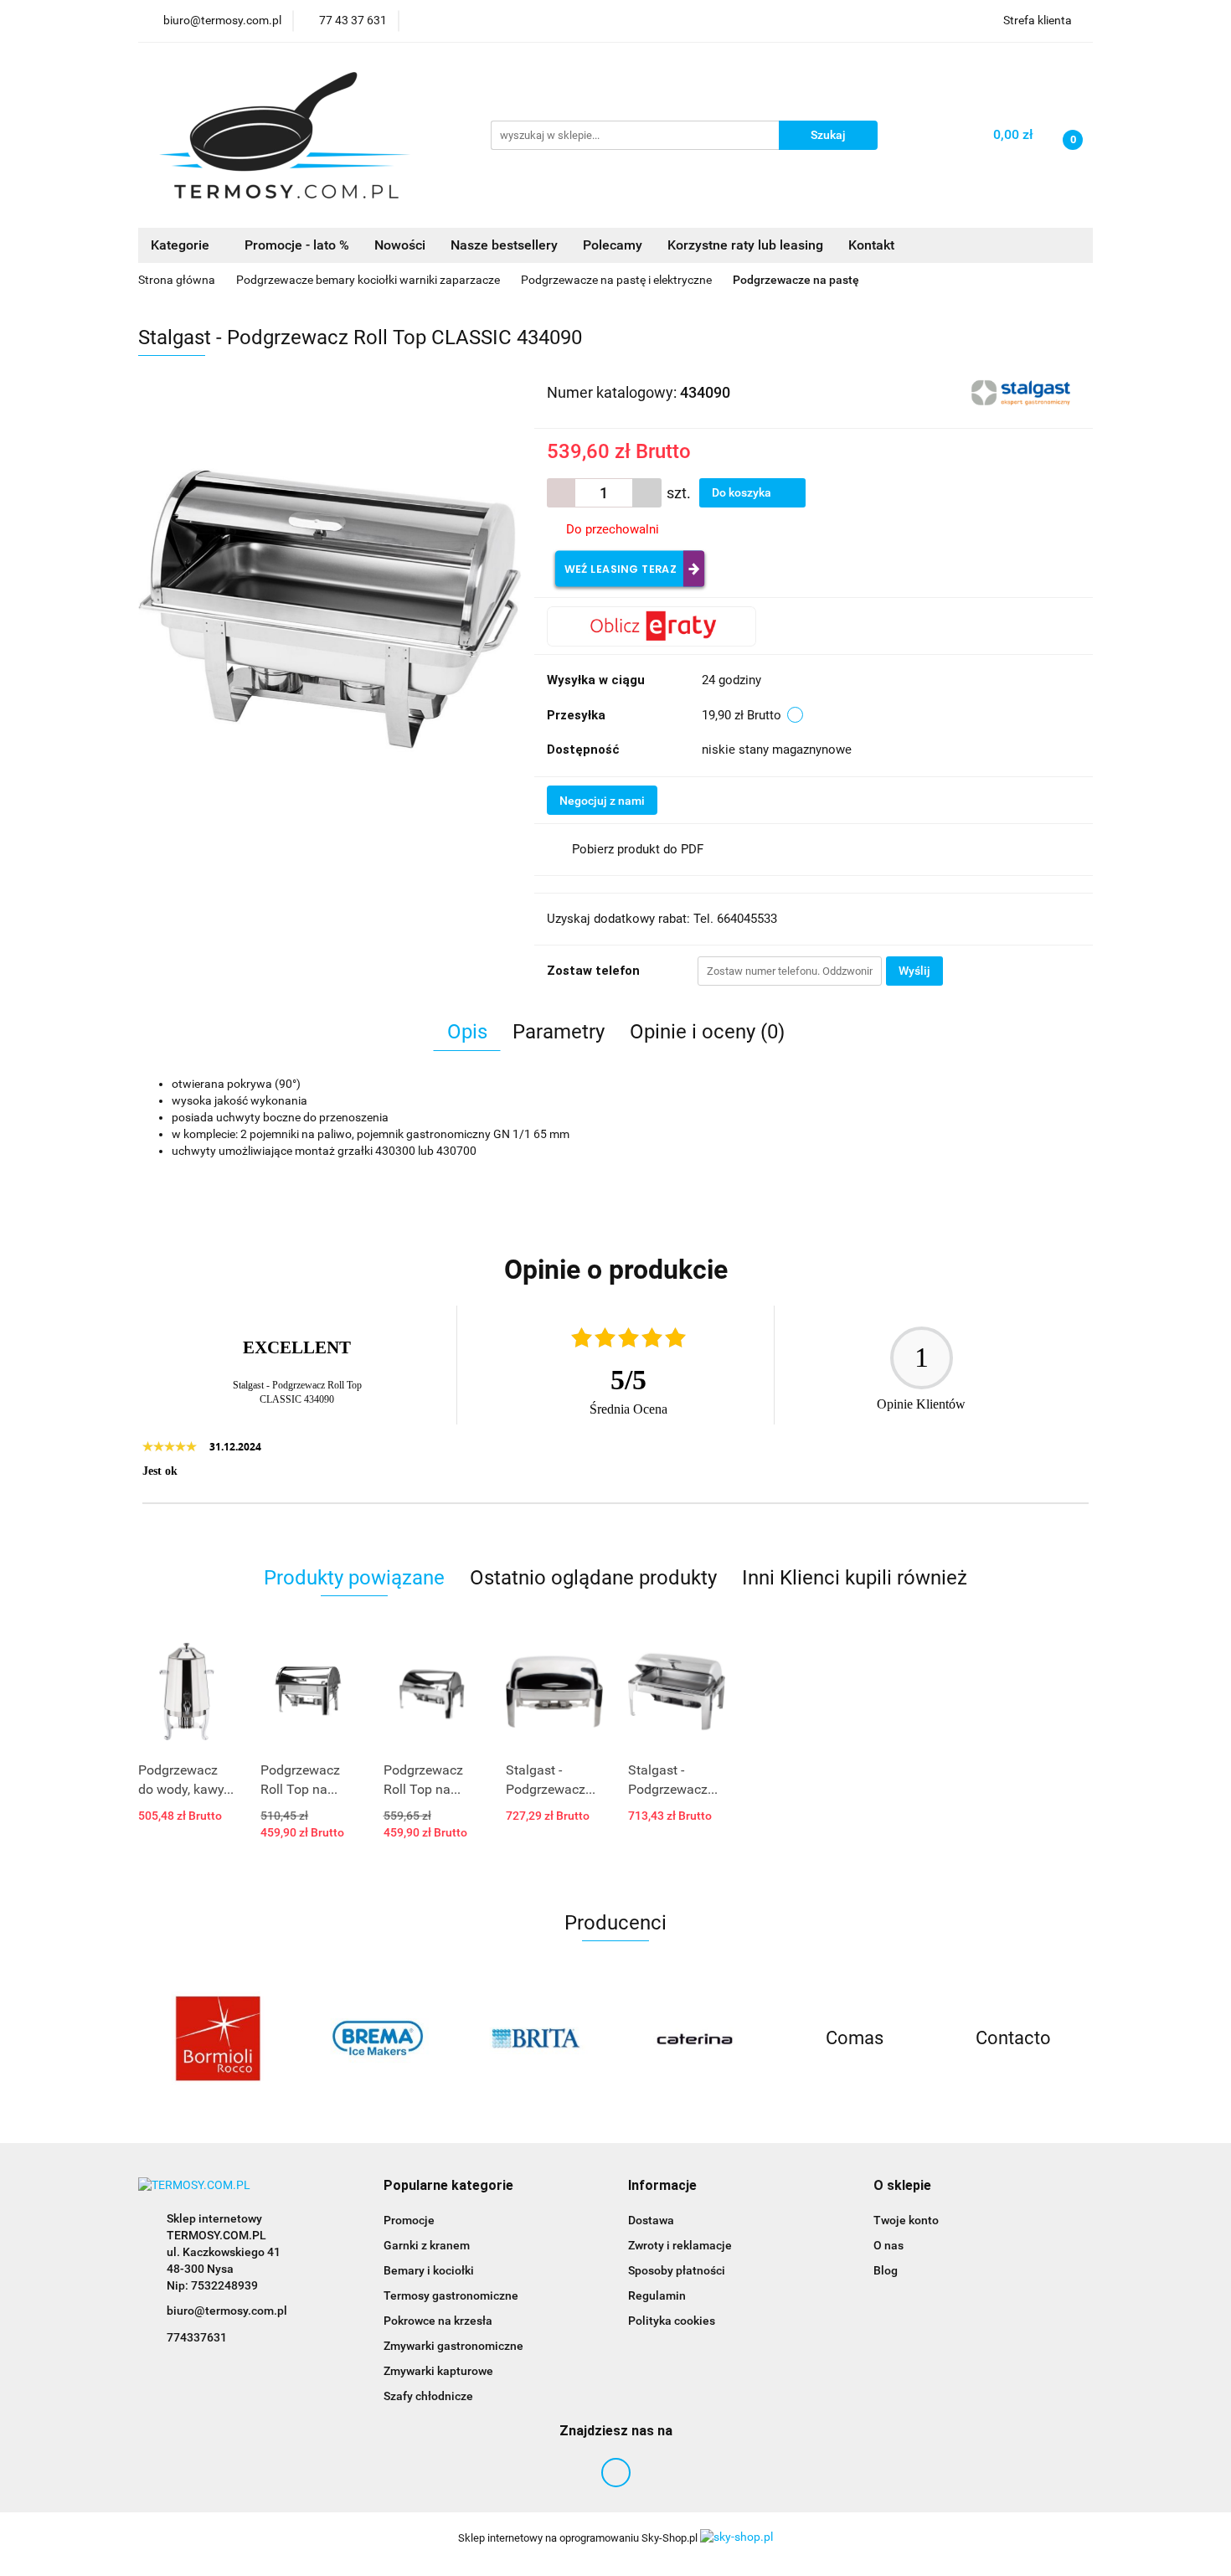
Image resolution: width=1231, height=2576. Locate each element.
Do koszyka (743, 492)
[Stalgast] (1023, 391)
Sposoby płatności (677, 2270)
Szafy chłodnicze (428, 2396)
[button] (448, 2186)
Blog (886, 2270)
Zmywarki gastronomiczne (453, 2346)
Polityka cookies (672, 2321)
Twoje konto (906, 2220)
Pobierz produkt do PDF (638, 849)
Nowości (400, 245)
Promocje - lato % (297, 245)
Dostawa (651, 2220)
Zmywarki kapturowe (438, 2371)
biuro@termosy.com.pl (227, 2311)
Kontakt (871, 245)
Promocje (409, 2220)
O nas (888, 2245)
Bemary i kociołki (429, 2270)
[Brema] (377, 2038)
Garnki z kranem (427, 2245)
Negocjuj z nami (602, 801)
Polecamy (613, 245)
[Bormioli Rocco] (218, 2038)
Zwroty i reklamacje (680, 2245)
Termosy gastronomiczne (451, 2295)
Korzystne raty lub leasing (745, 245)
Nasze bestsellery (504, 245)
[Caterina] (695, 2038)
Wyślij (914, 971)
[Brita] (536, 2038)
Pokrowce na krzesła (438, 2321)
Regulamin (657, 2295)
